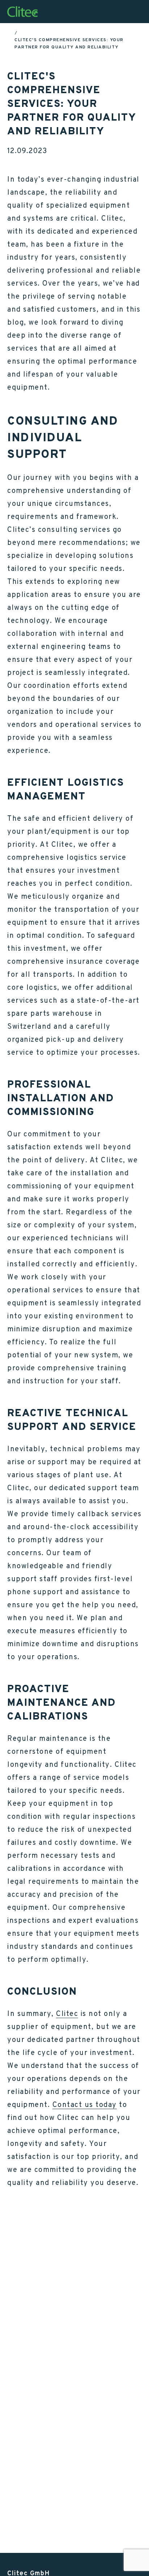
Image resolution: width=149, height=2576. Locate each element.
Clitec (67, 2013)
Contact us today (85, 2104)
